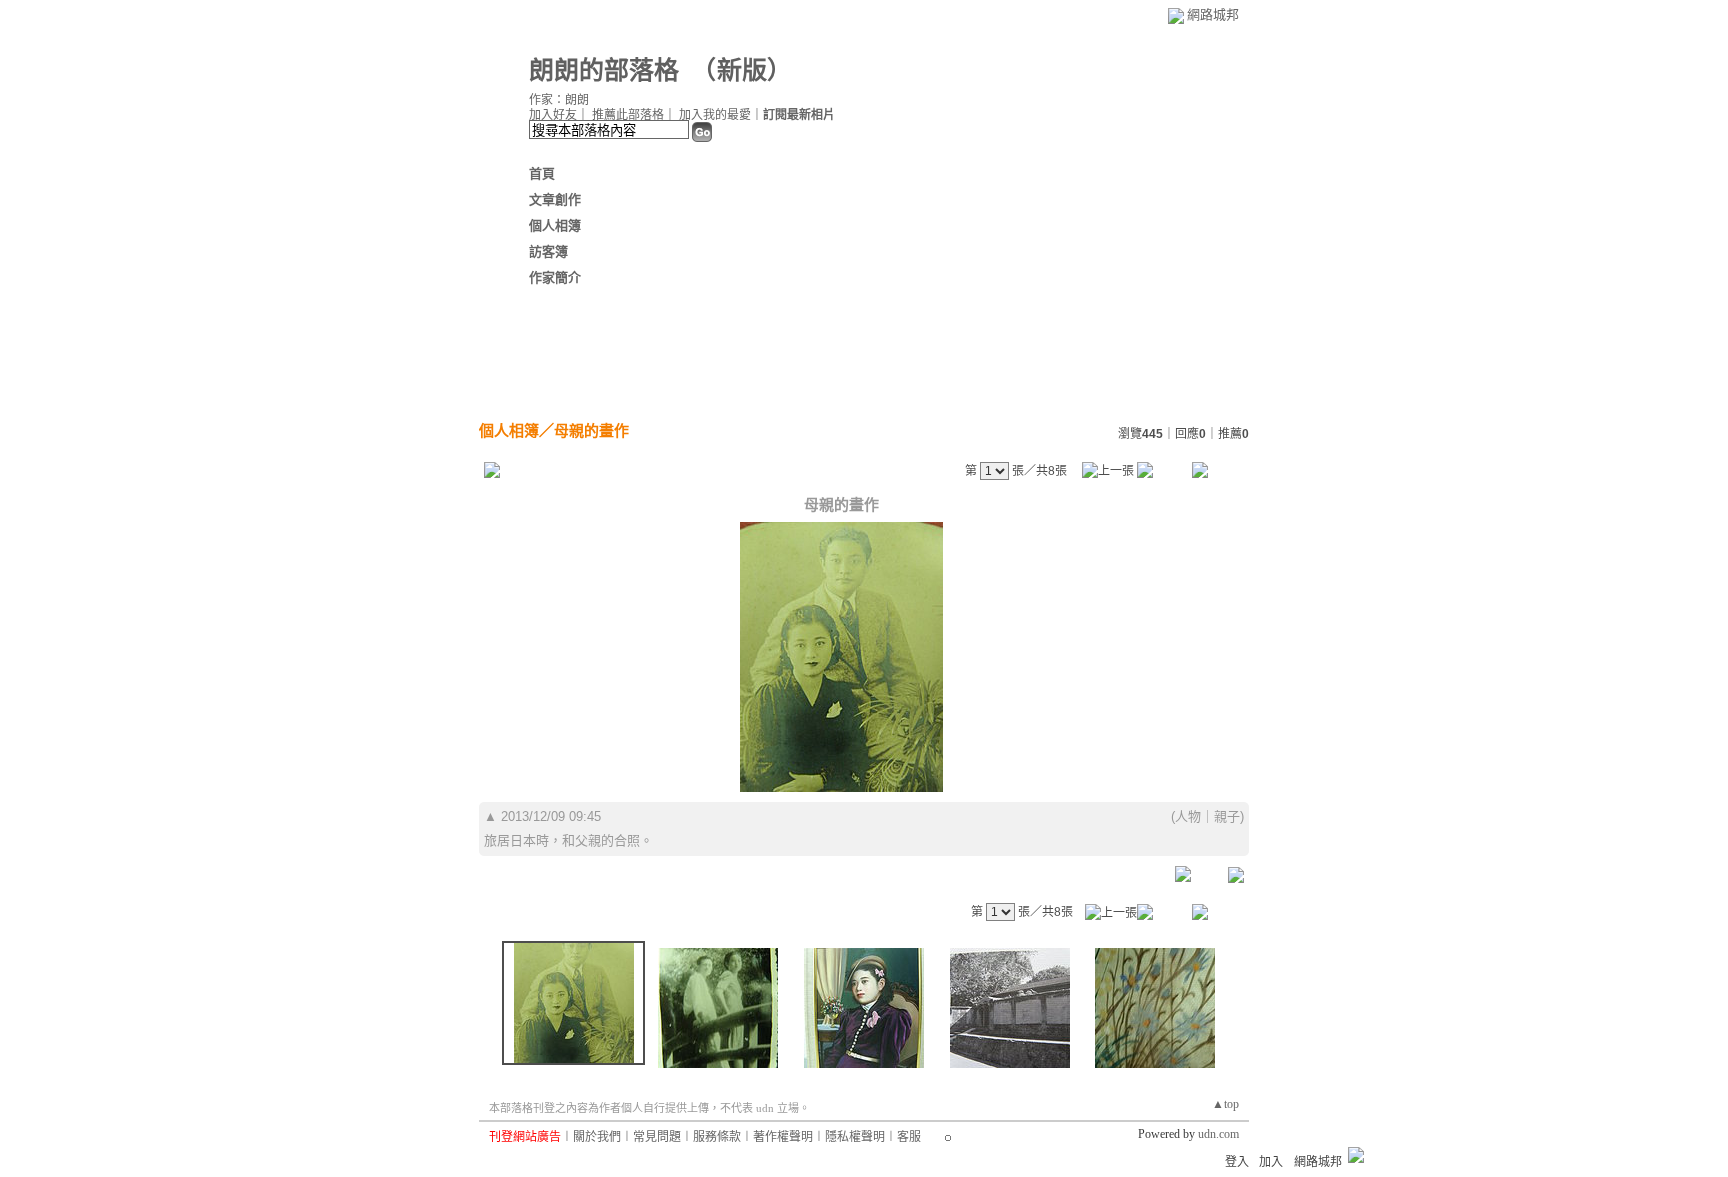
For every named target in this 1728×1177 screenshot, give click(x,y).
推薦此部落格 (628, 115)
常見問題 (657, 1137)
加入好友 (553, 115)
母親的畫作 (591, 430)
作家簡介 (555, 277)
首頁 (542, 173)
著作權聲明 (783, 1137)
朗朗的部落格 (604, 70)
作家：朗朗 (559, 100)
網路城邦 (1213, 14)
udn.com (1218, 1134)
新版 (742, 70)
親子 (1227, 816)
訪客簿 (548, 251)
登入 (1237, 1162)
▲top (1225, 1104)
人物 (1188, 816)
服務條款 (717, 1137)
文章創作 (555, 199)
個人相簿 (555, 225)
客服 (909, 1137)
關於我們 (597, 1137)
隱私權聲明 (855, 1137)
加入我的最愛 (715, 115)
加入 (1271, 1162)
